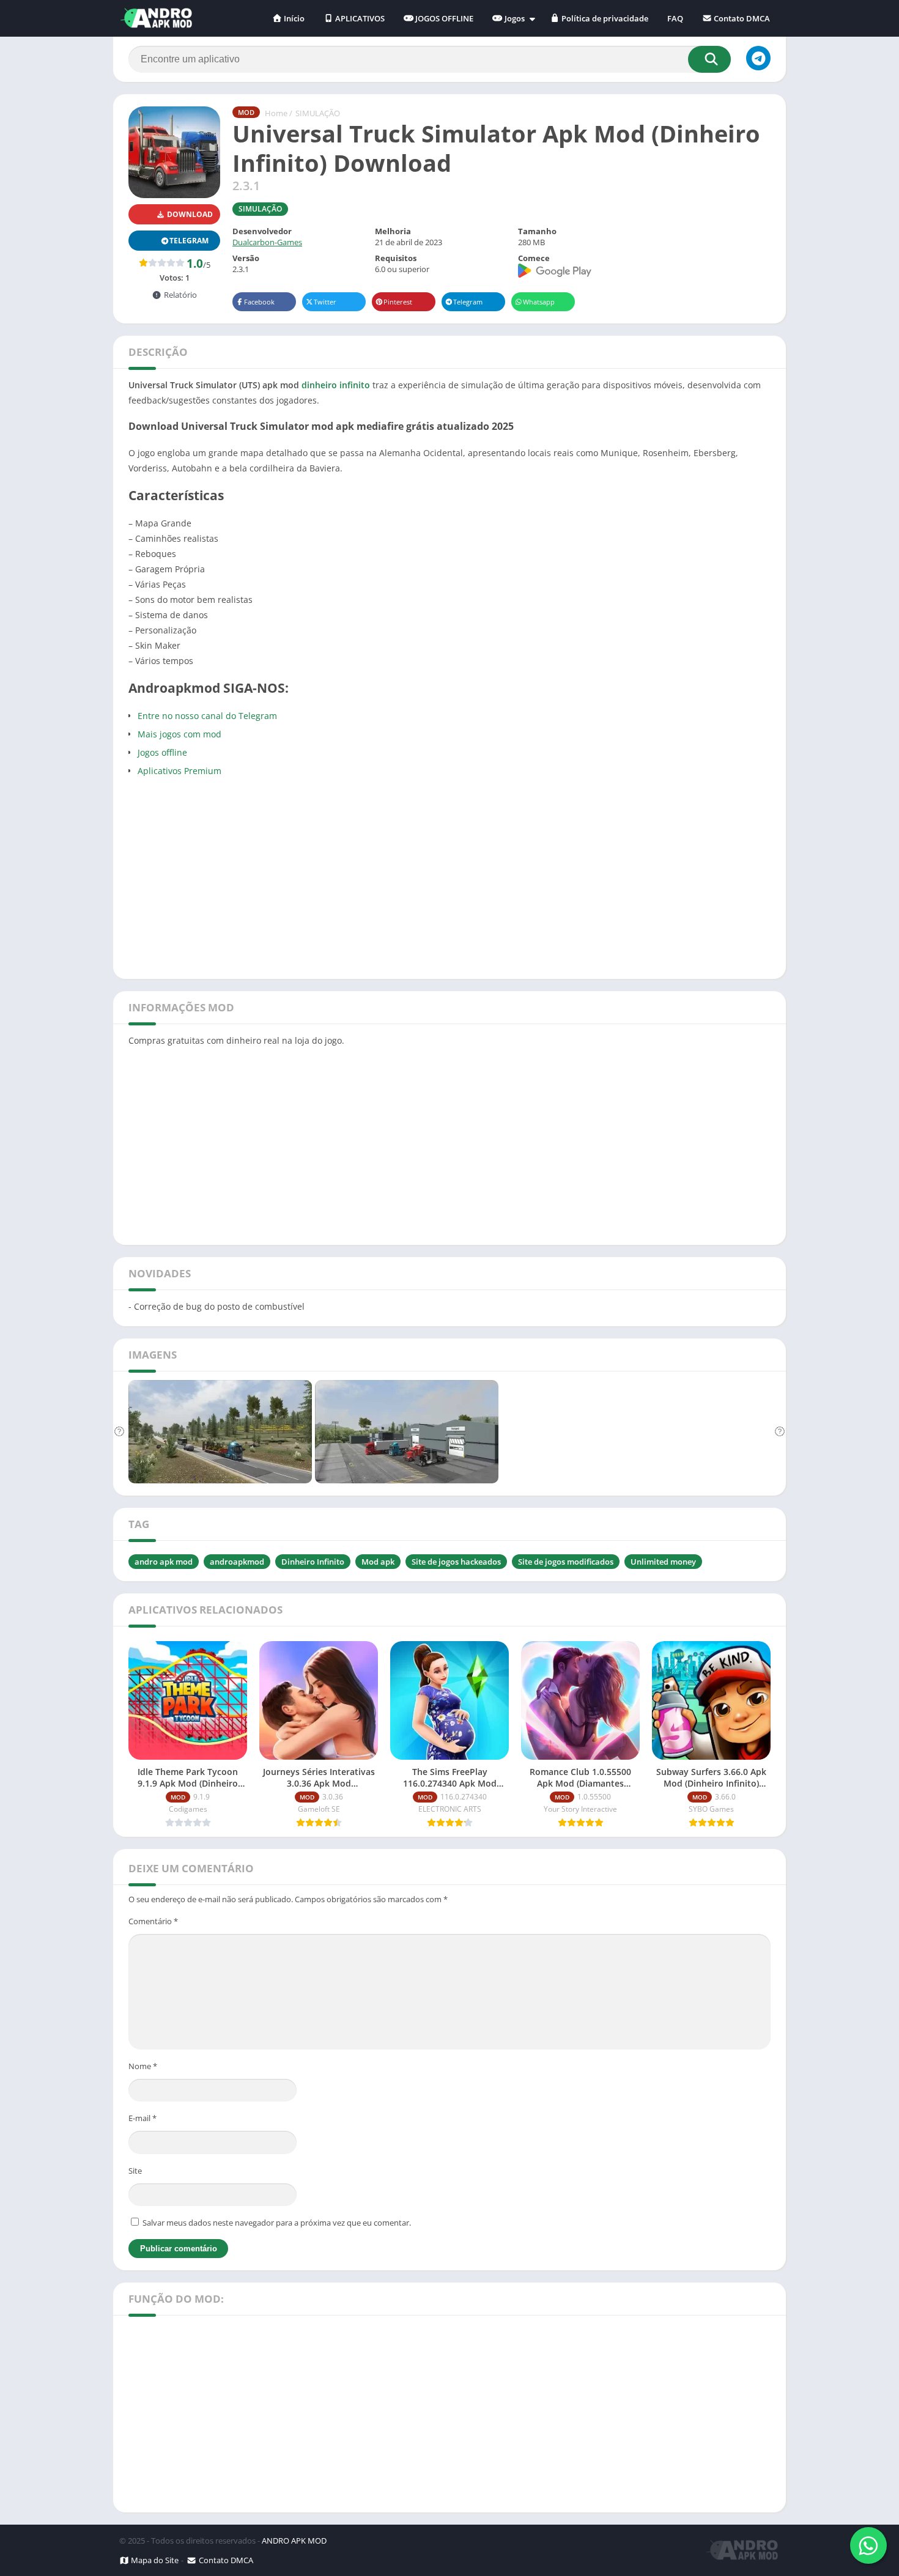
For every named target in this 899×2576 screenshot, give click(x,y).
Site (135, 2171)
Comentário (153, 1921)
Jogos (514, 18)
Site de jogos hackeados (456, 1562)
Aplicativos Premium (179, 771)
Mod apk (378, 1562)
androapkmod (237, 1562)
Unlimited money (663, 1562)
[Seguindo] (780, 1432)
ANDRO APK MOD (294, 2541)
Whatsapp (539, 302)
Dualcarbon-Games (267, 242)
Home (276, 113)
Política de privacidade (604, 18)
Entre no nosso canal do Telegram (207, 716)
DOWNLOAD (189, 214)
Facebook (259, 302)
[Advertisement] (449, 876)
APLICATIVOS (359, 18)
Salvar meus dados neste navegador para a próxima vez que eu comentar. (277, 2223)
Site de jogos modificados (566, 1562)
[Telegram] (758, 58)
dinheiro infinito (336, 385)
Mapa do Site (154, 2560)
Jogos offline (162, 752)
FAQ (675, 18)
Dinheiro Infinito (313, 1562)
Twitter (325, 302)
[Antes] (119, 1432)
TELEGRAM (189, 241)
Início (293, 18)
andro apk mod (164, 1562)
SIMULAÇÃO (318, 113)
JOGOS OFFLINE (443, 18)
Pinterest (398, 302)
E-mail (142, 2118)
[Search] (709, 59)
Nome (143, 2066)
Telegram (468, 302)
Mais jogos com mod (179, 734)
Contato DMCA (741, 18)
